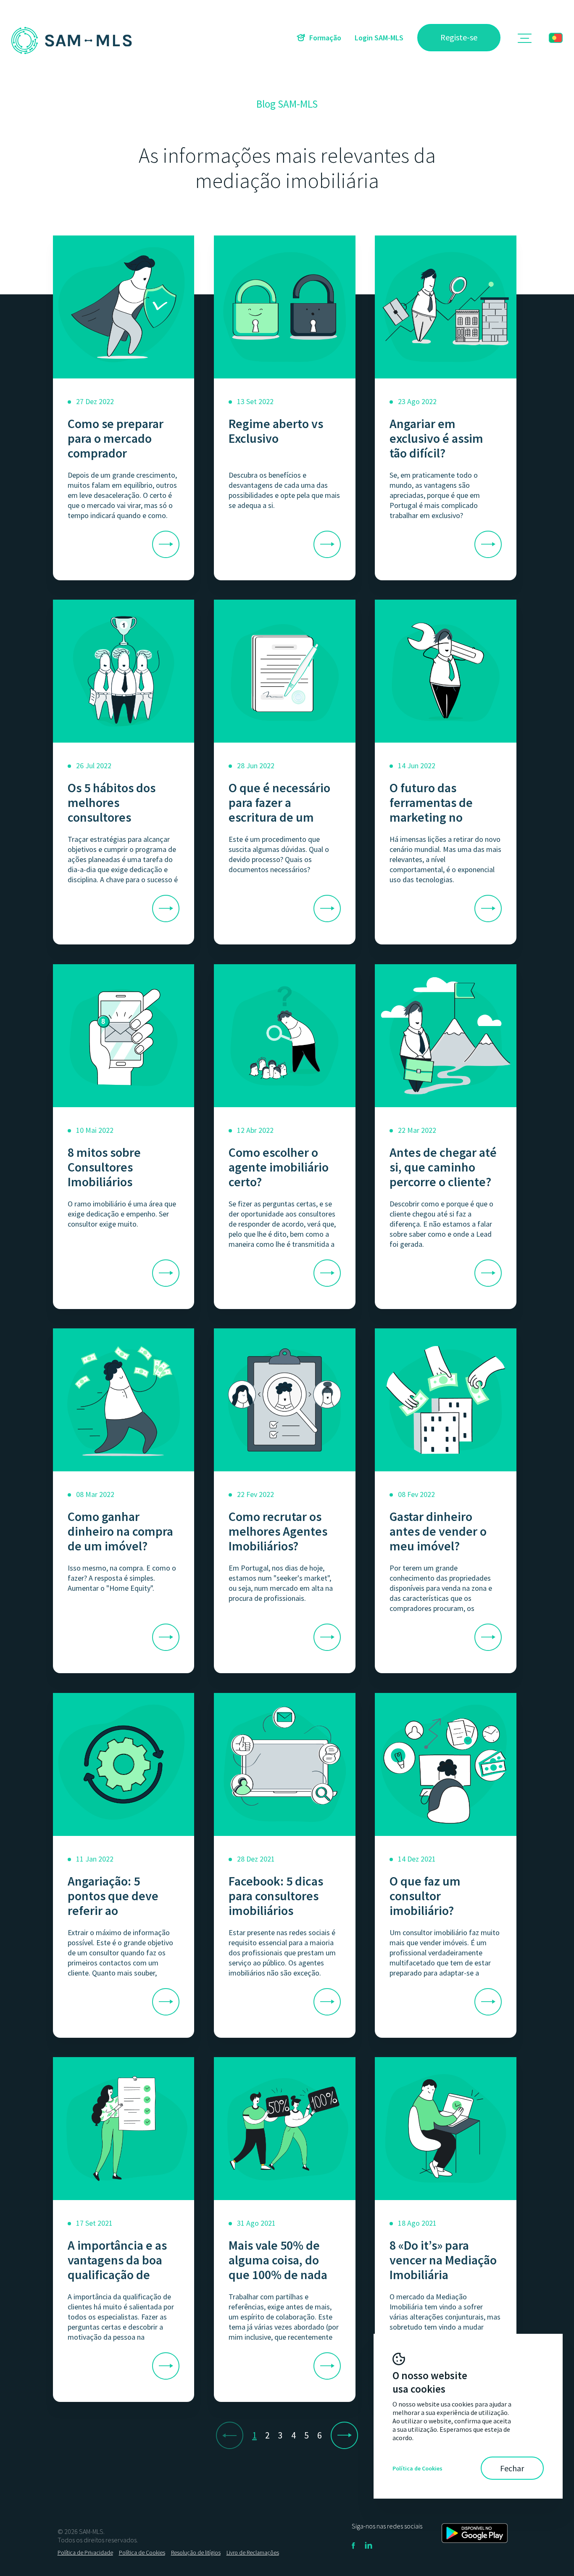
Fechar (512, 2468)
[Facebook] (353, 2548)
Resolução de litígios (196, 2552)
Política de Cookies (142, 2552)
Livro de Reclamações (253, 2552)
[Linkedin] (369, 2548)
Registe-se (459, 37)
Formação (325, 38)
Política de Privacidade (85, 2552)
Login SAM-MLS (379, 38)
